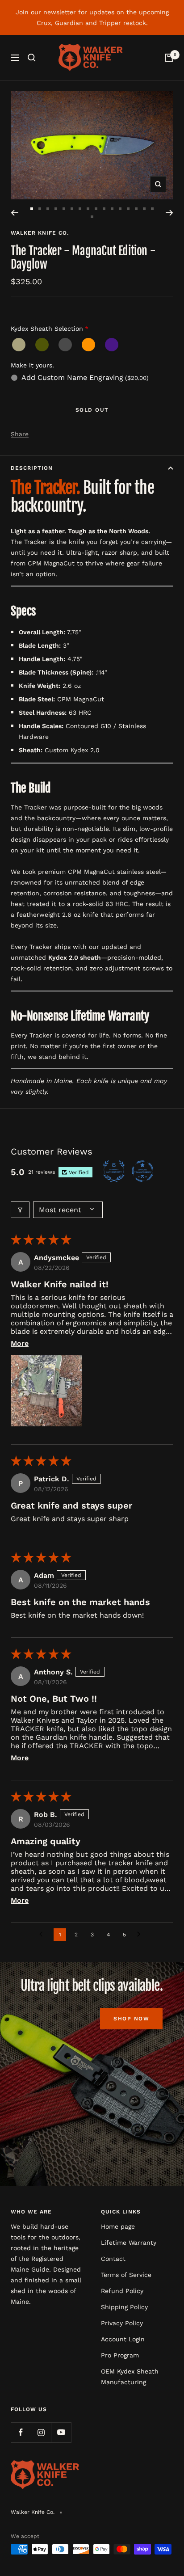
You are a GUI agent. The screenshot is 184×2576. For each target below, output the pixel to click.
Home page (118, 2226)
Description (32, 468)
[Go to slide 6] (72, 209)
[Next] (169, 213)
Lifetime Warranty (129, 2243)
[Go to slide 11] (112, 209)
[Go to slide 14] (136, 209)
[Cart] (169, 58)
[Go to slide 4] (56, 209)
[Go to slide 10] (104, 209)
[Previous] (15, 213)
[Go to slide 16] (152, 209)
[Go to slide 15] (144, 209)
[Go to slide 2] (40, 209)
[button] (46, 1391)
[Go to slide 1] (32, 209)
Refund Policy (122, 2291)
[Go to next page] (141, 1935)
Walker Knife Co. (40, 233)
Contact (113, 2259)
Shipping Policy (124, 2307)
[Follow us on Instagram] (41, 2432)
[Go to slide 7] (80, 209)
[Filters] (20, 1210)
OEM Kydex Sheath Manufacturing (130, 2377)
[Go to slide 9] (96, 209)
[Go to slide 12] (120, 209)
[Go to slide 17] (92, 217)
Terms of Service (126, 2275)
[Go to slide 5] (64, 209)
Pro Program (120, 2355)
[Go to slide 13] (128, 209)
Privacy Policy (122, 2323)
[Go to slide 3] (48, 209)
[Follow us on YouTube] (61, 2432)
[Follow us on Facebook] (21, 2432)
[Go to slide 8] (88, 209)
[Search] (32, 58)
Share (20, 434)
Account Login (123, 2339)
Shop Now (131, 2019)
